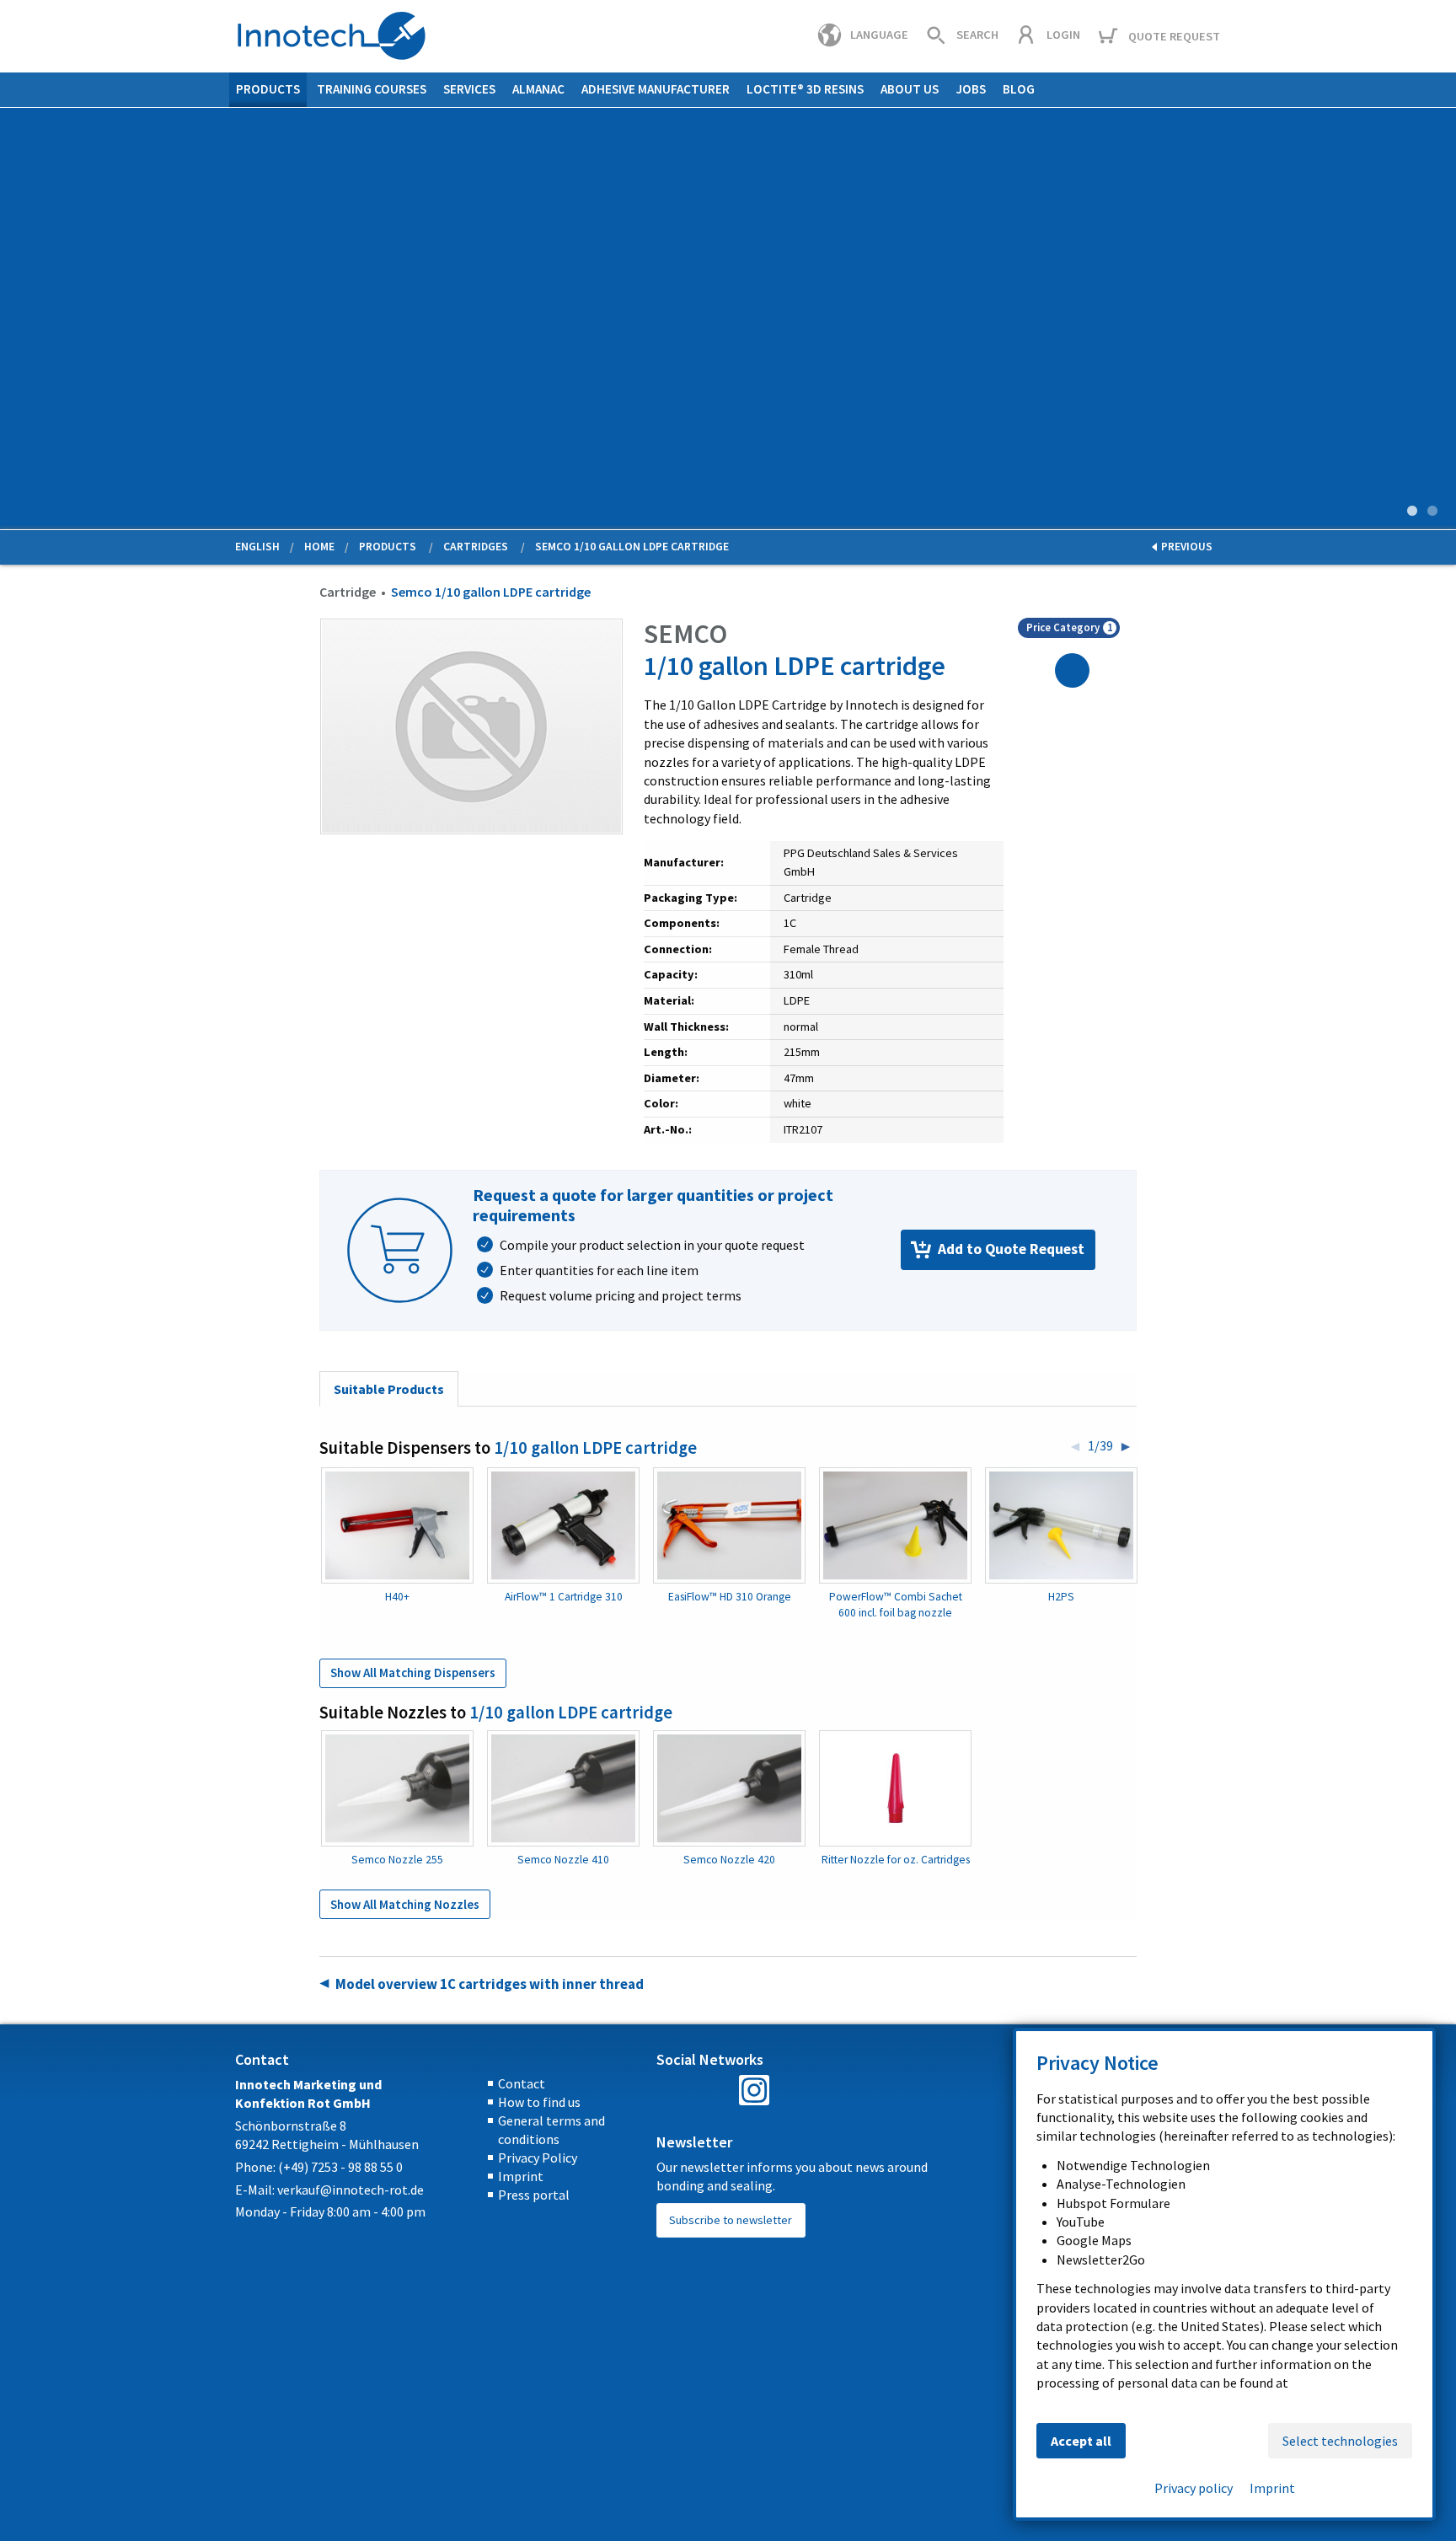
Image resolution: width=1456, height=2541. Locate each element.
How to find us (539, 2102)
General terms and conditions (551, 2130)
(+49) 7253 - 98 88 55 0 (340, 2167)
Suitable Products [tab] (389, 1389)
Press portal (534, 2195)
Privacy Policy (538, 2158)
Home (319, 547)
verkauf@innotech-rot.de (351, 2190)
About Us (910, 89)
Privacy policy (1194, 2488)
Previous (13, 321)
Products (268, 89)
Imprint (521, 2176)
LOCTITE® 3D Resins (805, 89)
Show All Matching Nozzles (405, 1904)
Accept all (1081, 2441)
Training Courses (372, 89)
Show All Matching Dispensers (413, 1673)
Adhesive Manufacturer (656, 89)
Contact (522, 2083)
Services (469, 89)
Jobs (971, 89)
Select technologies (1340, 2441)
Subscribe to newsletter (731, 2220)
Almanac (538, 89)
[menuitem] (268, 90)
